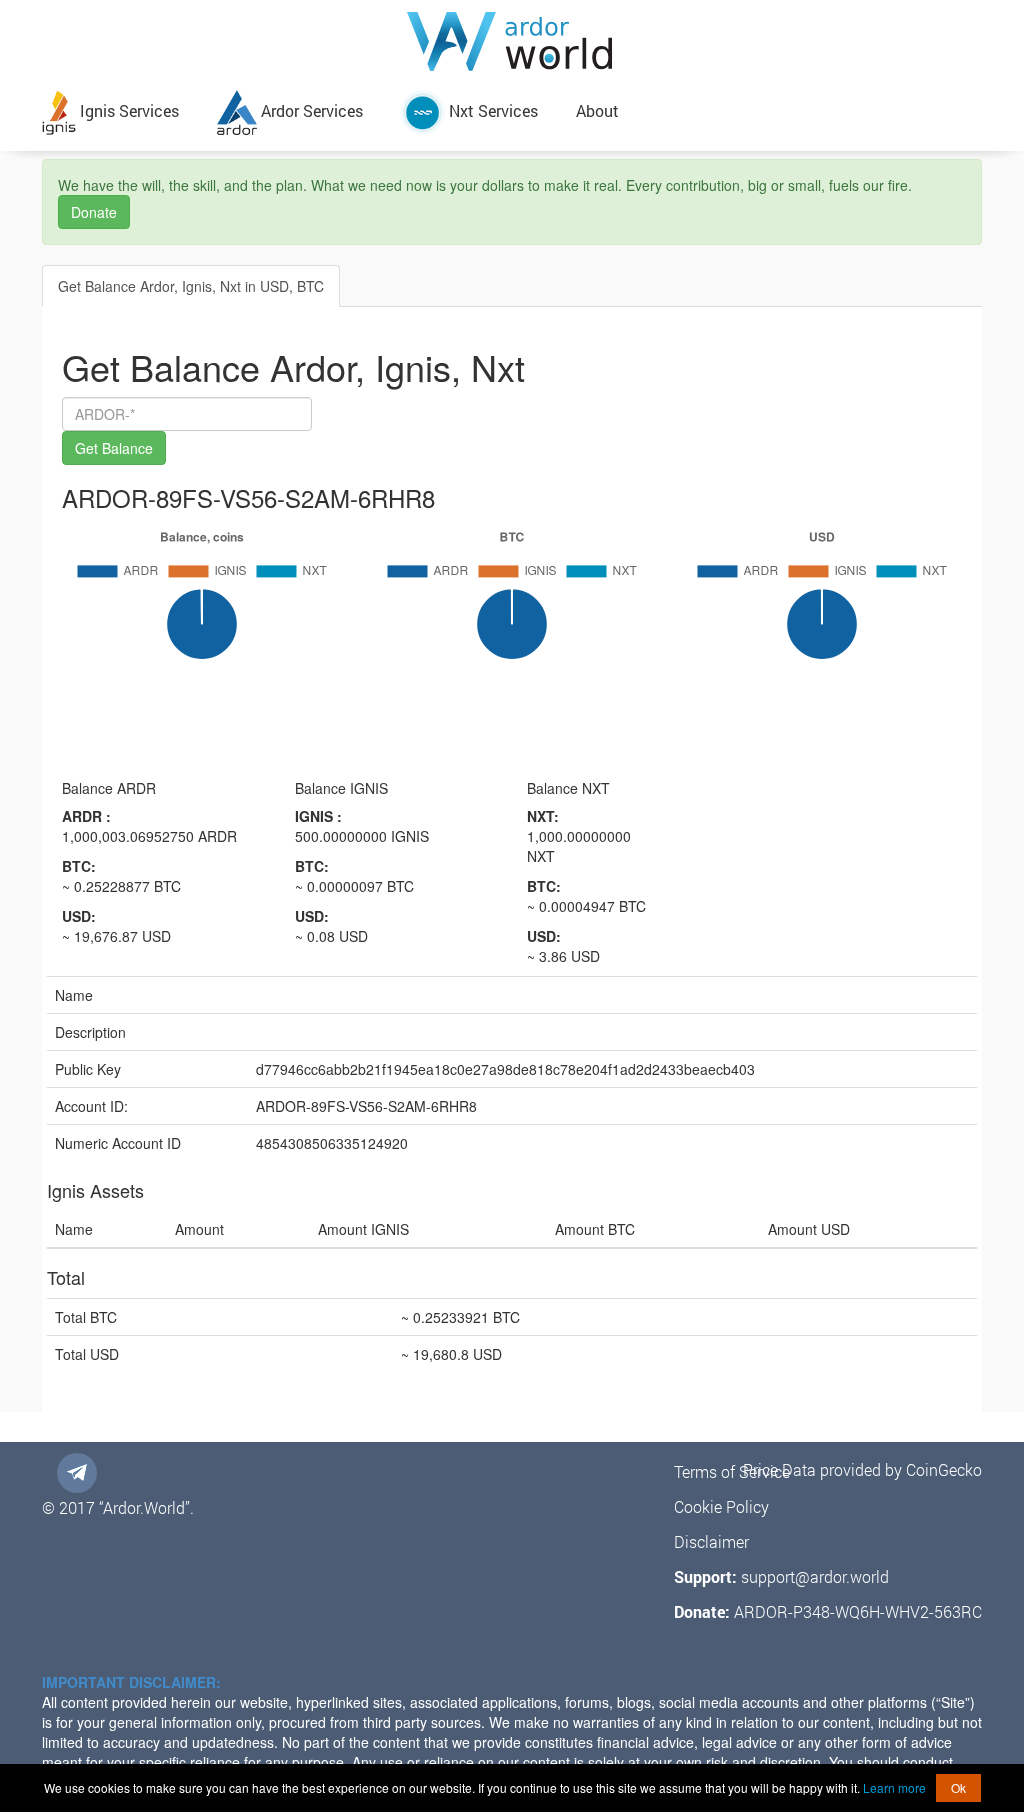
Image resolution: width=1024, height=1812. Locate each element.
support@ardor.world (815, 1576)
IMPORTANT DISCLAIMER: (131, 1682)
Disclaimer (711, 1541)
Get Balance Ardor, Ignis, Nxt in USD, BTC (191, 286)
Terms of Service (732, 1471)
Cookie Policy (721, 1506)
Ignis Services (127, 110)
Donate (94, 212)
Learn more (894, 1787)
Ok (958, 1787)
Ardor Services (310, 110)
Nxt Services (491, 110)
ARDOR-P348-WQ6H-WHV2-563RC (858, 1611)
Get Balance (114, 448)
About (597, 110)
